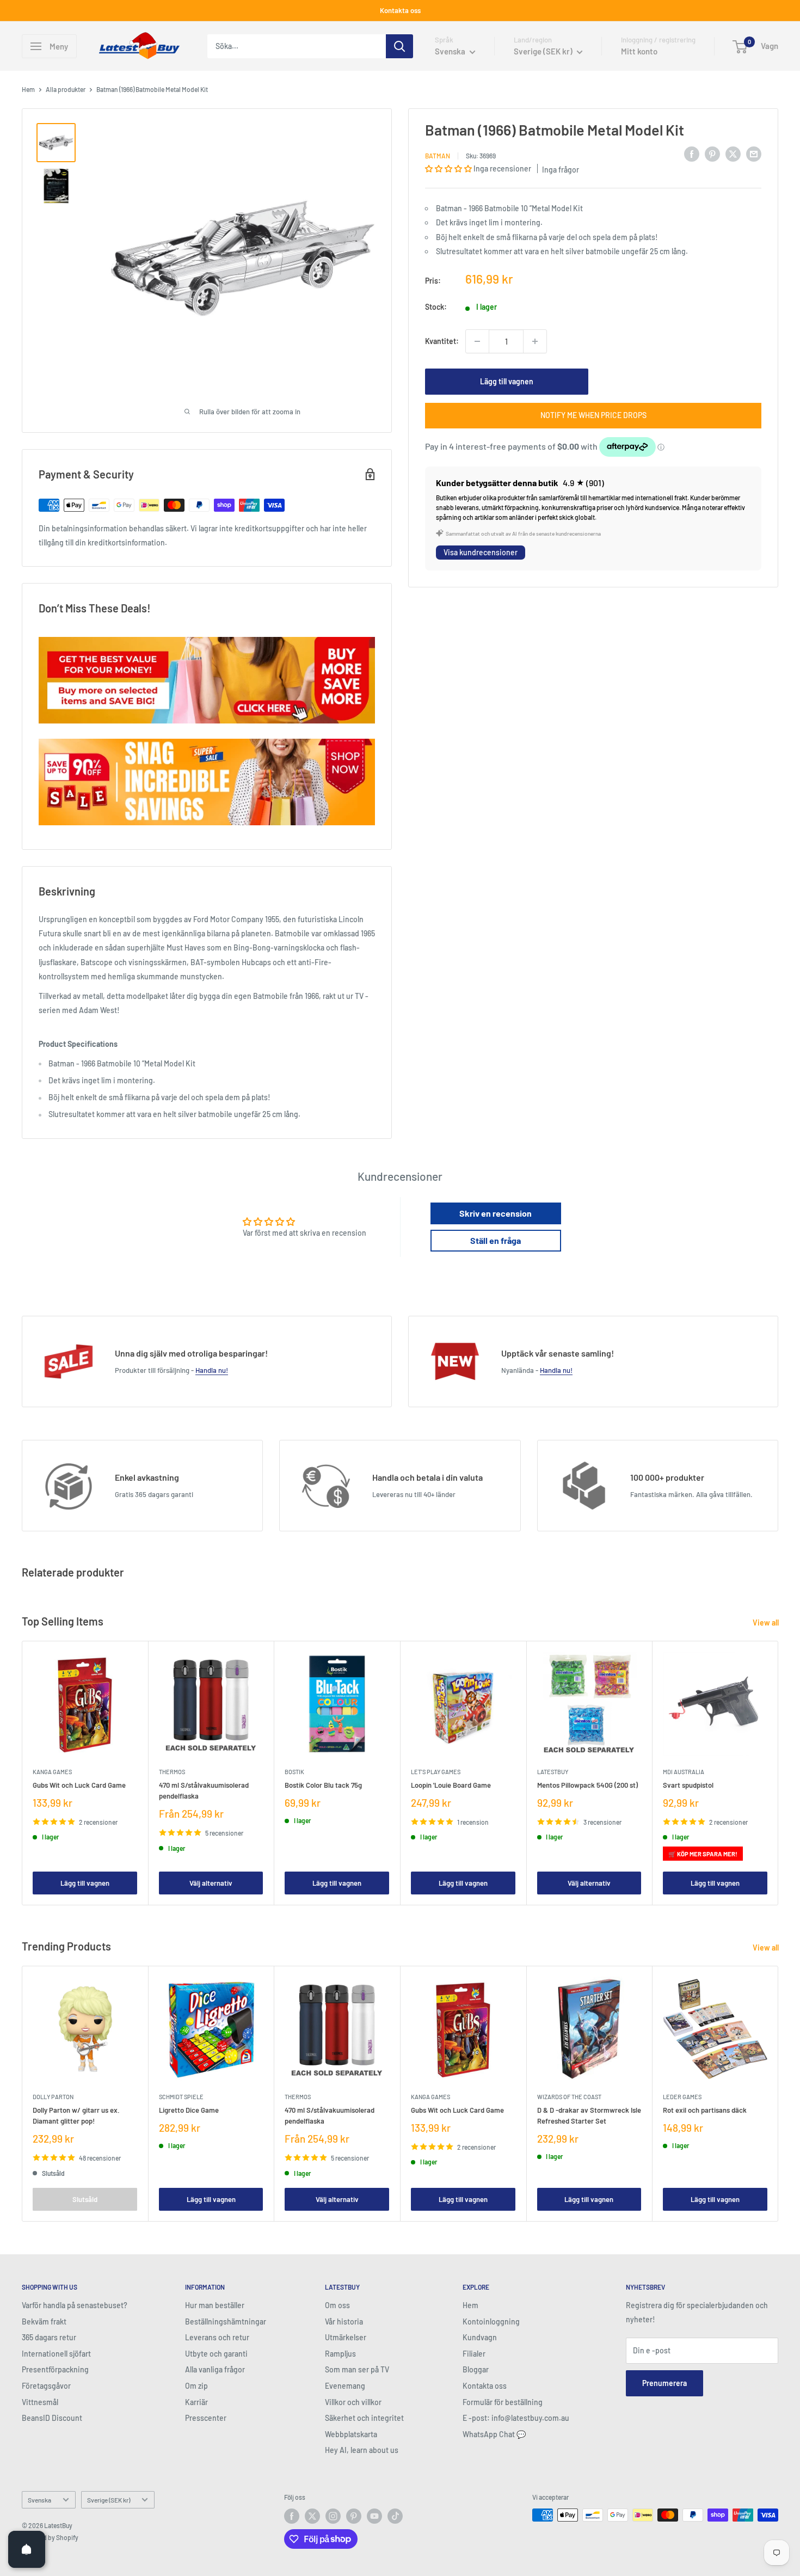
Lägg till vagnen (507, 381)
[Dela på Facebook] (692, 154)
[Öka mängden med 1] (535, 341)
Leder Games (682, 2097)
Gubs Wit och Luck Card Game (79, 1785)
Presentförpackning (55, 2369)
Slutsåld (85, 2199)
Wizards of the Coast (569, 2097)
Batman (438, 155)
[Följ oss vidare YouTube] (374, 2516)
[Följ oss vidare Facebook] (292, 2516)
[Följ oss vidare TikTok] (395, 2516)
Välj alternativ (211, 1883)
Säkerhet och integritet (364, 2418)
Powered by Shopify (50, 2537)
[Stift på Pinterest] (712, 154)
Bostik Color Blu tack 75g (323, 1785)
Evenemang (345, 2386)
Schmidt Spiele (181, 2097)
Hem (28, 89)
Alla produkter (66, 89)
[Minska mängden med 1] (477, 341)
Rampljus (340, 2354)
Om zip (196, 2386)
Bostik (294, 1772)
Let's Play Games (436, 1772)
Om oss (337, 2305)
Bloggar (476, 2369)
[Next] (779, 1773)
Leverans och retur (217, 2337)
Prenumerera (664, 2383)
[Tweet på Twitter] (733, 154)
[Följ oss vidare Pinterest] (354, 2516)
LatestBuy (553, 1772)
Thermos (172, 1772)
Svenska (39, 2500)
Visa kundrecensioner (481, 552)
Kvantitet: (442, 341)
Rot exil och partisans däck (705, 2110)
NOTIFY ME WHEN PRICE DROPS (593, 415)
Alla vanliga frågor (215, 2369)
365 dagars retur (49, 2337)
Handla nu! (212, 1370)
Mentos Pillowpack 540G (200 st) (587, 1785)
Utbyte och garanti (216, 2354)
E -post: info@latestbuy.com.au (516, 2418)
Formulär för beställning (503, 2402)
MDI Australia (684, 1772)
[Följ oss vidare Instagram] (333, 2516)
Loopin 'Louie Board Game (451, 1785)
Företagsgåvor (46, 2386)
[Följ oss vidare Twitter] (312, 2516)
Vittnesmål (40, 2402)
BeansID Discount (52, 2418)
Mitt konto (639, 51)
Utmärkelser (346, 2337)
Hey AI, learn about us (362, 2450)
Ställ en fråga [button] (496, 1240)
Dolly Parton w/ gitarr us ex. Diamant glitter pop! (76, 2115)
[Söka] (399, 46)
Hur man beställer (215, 2305)
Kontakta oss (400, 10)
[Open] (27, 2549)
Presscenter (206, 2418)
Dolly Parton (53, 2097)
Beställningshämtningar (226, 2322)
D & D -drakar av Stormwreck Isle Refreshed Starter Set (589, 2115)
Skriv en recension (496, 1213)
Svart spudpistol (688, 1785)
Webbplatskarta (351, 2434)
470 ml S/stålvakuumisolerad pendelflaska (204, 1790)
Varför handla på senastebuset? (75, 2305)
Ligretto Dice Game (189, 2110)
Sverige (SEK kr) (109, 2500)
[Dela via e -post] (754, 154)
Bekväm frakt (44, 2322)
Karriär (196, 2402)
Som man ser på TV (357, 2369)
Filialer (474, 2354)
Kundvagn (480, 2337)
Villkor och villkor (353, 2402)
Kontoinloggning (491, 2322)
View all (767, 1623)
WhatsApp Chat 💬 (494, 2434)
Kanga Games (52, 1772)
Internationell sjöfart (56, 2354)
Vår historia (344, 2322)
